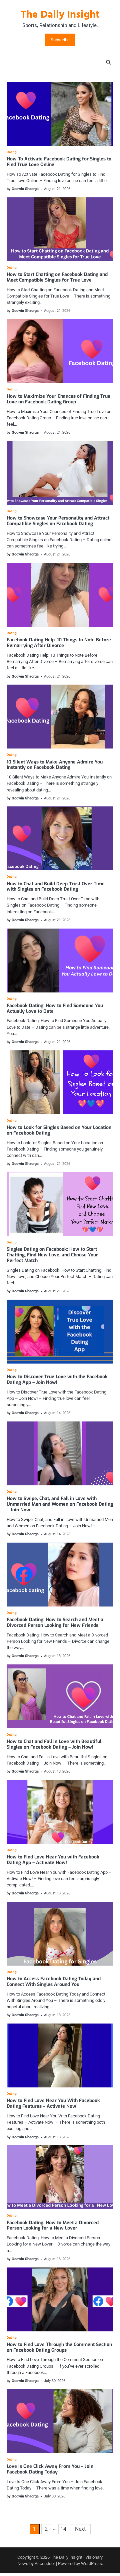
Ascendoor (45, 2564)
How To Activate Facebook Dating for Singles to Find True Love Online (59, 162)
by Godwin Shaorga (23, 189)
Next (80, 2529)
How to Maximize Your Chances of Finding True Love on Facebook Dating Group (58, 399)
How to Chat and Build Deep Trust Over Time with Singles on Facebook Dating (56, 887)
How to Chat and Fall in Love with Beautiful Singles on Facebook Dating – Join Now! (54, 1744)
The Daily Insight (60, 15)
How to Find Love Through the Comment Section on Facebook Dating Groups (59, 2347)
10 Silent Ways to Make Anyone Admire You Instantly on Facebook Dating (55, 765)
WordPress (91, 2564)
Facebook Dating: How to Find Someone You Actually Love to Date (55, 1008)
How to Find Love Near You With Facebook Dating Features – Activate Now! (53, 2103)
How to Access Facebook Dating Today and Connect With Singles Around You (54, 1982)
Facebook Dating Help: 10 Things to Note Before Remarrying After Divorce (59, 643)
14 (63, 2529)
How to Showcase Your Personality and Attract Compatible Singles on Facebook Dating (58, 521)
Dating (12, 152)
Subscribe (60, 40)
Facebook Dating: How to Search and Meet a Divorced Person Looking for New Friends (55, 1622)
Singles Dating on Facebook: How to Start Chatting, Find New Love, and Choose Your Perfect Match (52, 1255)
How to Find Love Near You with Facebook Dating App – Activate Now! (53, 1860)
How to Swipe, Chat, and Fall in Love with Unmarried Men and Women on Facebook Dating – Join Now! (60, 1504)
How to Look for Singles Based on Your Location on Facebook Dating (59, 1130)
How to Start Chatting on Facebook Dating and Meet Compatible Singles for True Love (57, 277)
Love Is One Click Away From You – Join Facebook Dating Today (50, 2469)
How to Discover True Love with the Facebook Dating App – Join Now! (57, 1380)
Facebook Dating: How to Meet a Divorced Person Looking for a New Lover (53, 2226)
